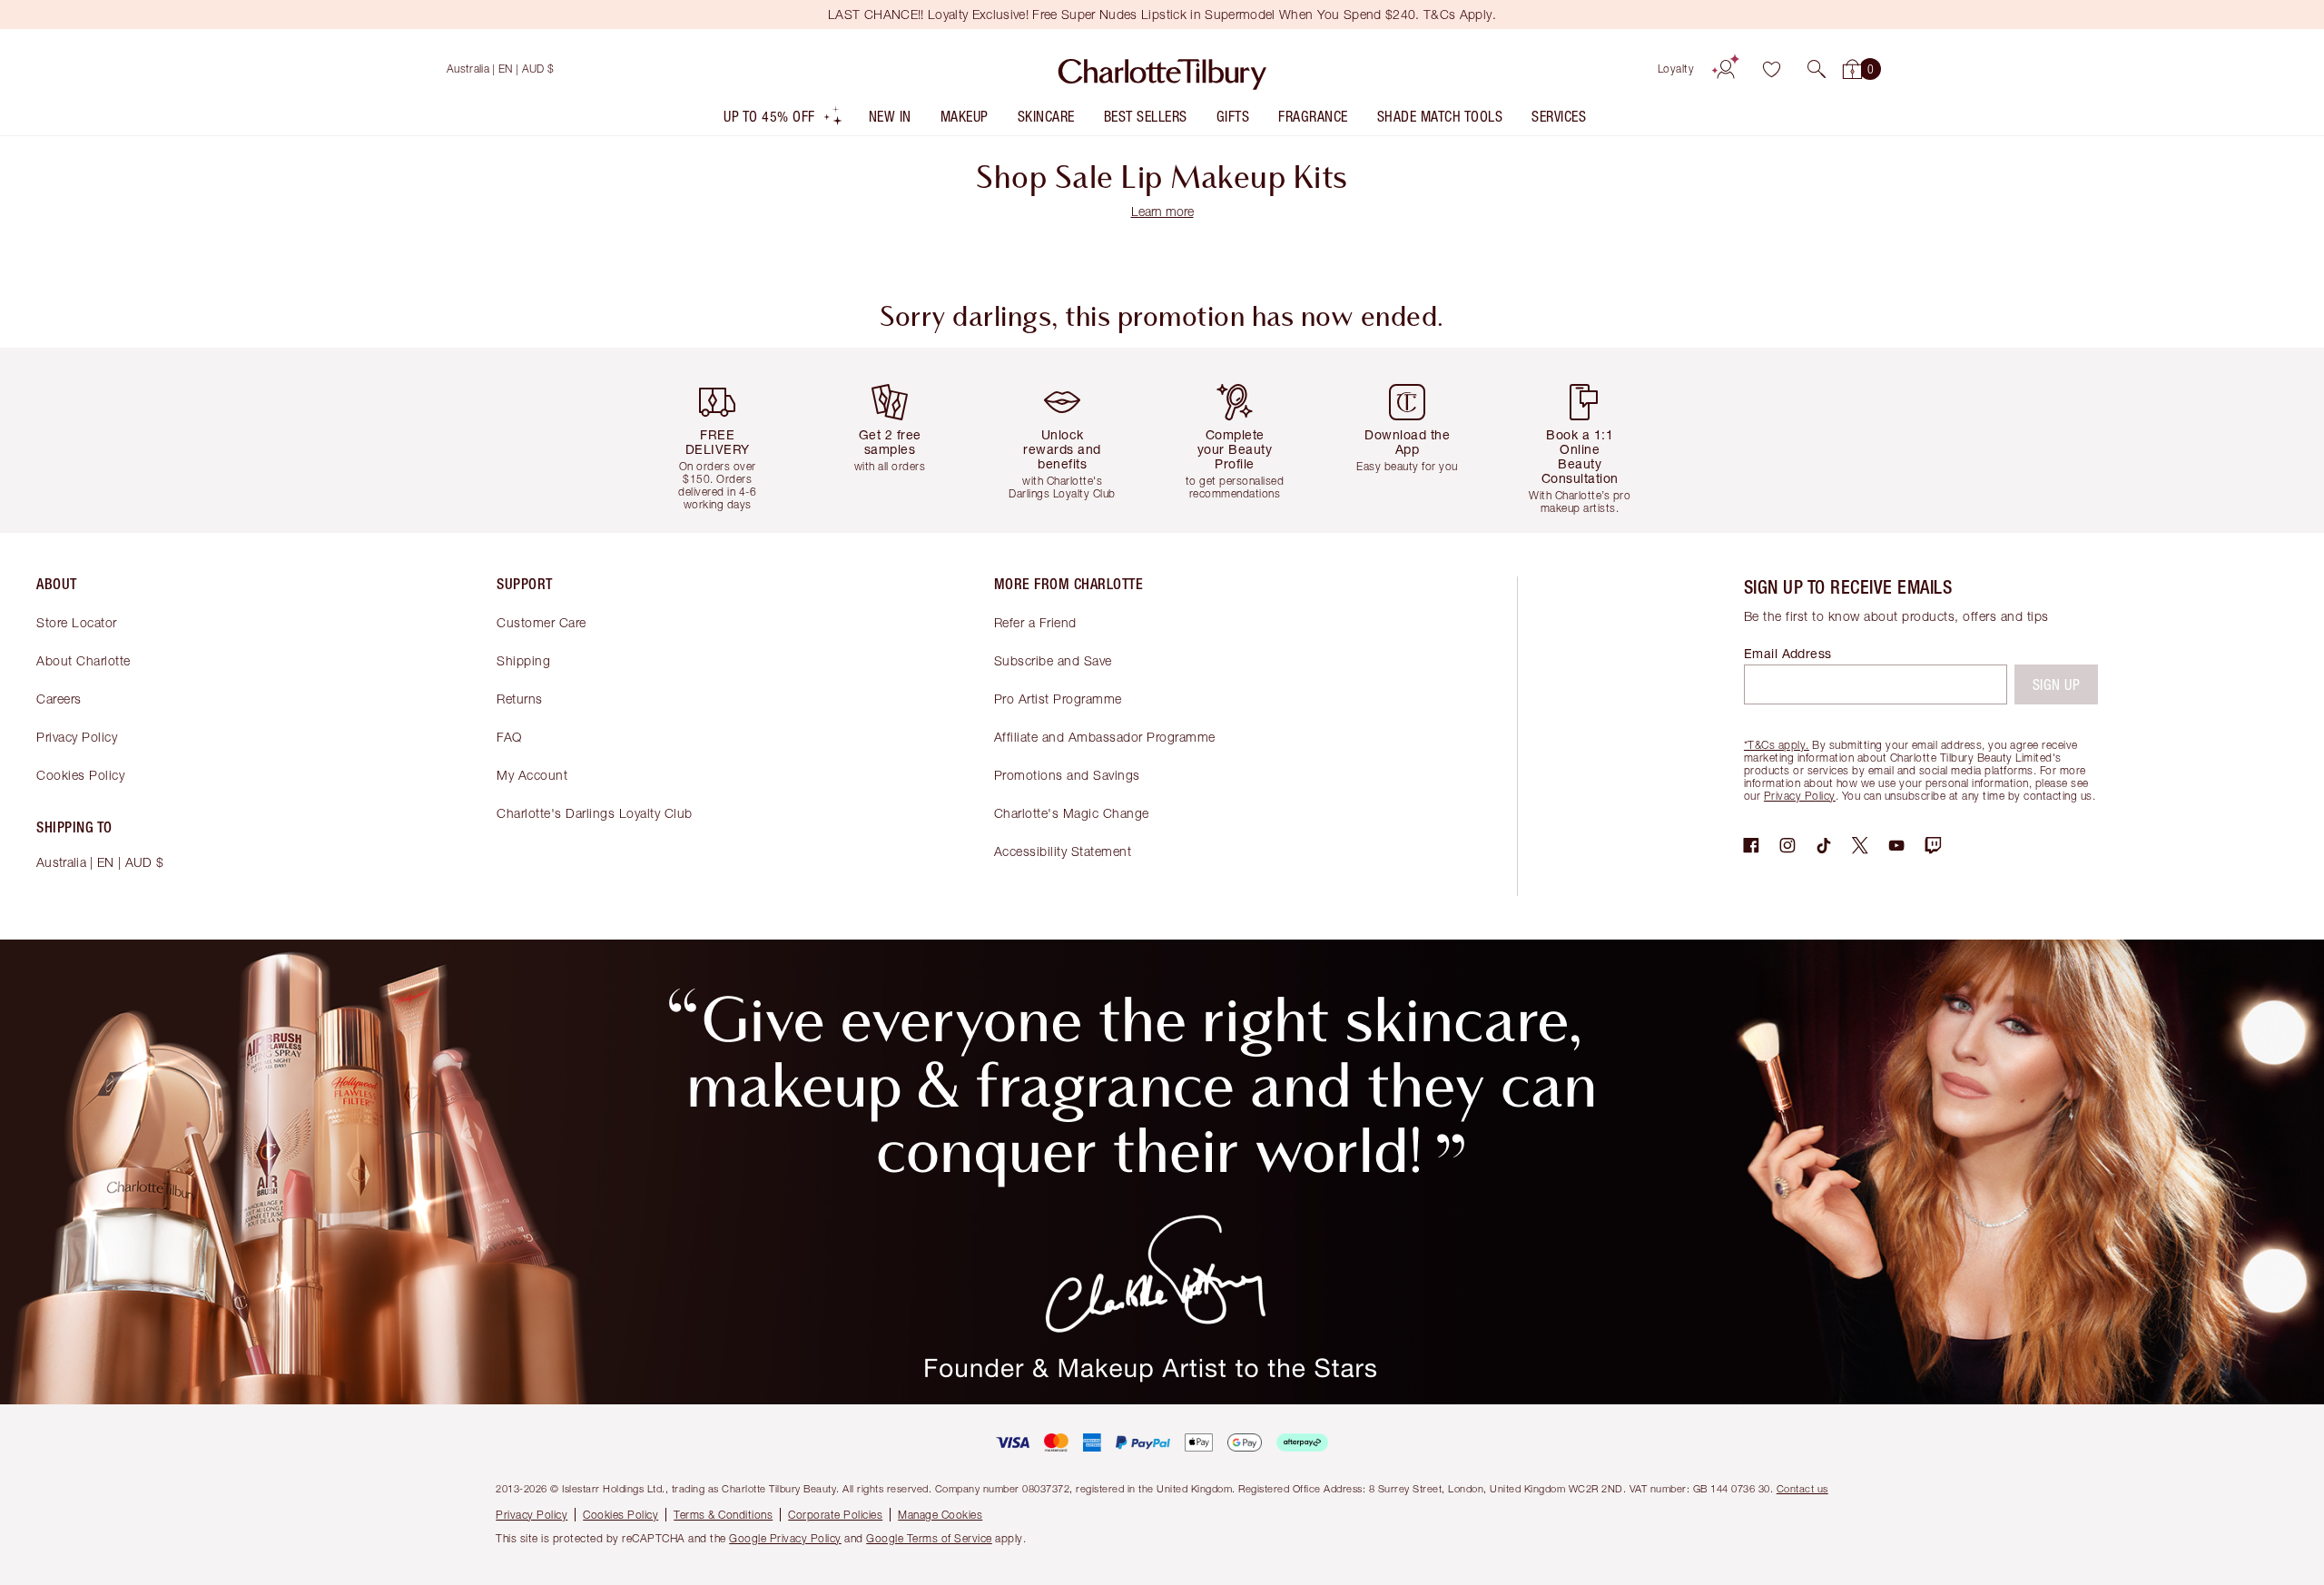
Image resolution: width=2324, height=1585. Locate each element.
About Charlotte (84, 660)
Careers (59, 699)
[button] (1817, 69)
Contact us (1802, 1488)
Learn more (1162, 211)
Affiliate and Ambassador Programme (1105, 737)
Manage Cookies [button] (940, 1515)
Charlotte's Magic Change (1072, 813)
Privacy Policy (77, 737)
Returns (520, 699)
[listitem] (783, 120)
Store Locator (77, 622)
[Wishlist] (1771, 69)
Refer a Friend (1035, 622)
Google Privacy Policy (785, 1538)
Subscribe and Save (1053, 660)
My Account (532, 775)
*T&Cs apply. (1777, 745)
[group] (731, 440)
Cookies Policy (80, 775)
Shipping (523, 660)
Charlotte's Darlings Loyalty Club (595, 813)
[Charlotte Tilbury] (1162, 69)
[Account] (1726, 69)
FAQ (509, 737)
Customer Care (542, 622)
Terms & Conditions (723, 1515)
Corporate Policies (835, 1515)
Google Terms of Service (929, 1538)
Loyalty (1676, 69)
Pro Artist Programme (1058, 699)
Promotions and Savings (1067, 775)
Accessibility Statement (1063, 851)
